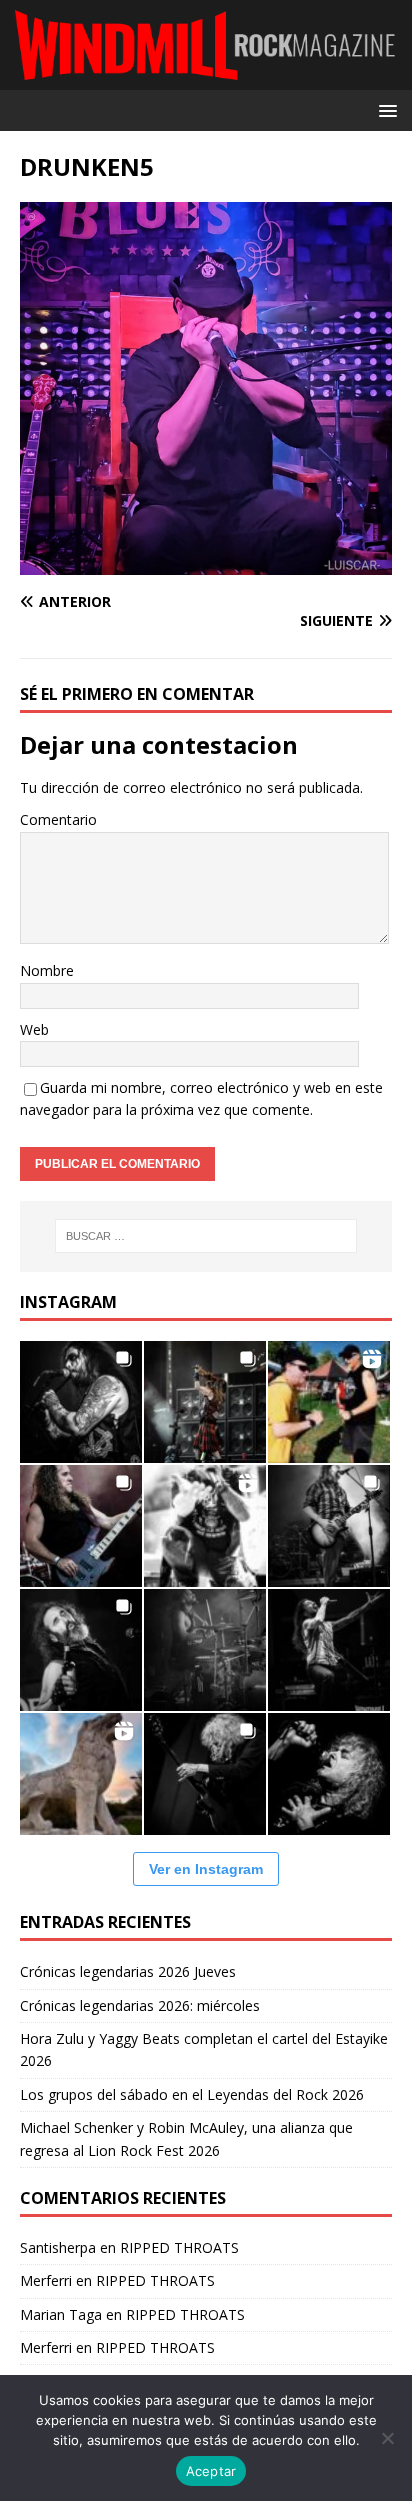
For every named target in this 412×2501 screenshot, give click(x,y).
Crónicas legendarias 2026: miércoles (140, 2005)
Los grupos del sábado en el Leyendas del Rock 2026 (192, 2094)
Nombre (47, 970)
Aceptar (211, 2471)
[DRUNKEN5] (206, 563)
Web (34, 1029)
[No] (387, 2438)
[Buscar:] (206, 1236)
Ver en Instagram (206, 1869)
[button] (384, 109)
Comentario (58, 819)
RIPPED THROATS (179, 2247)
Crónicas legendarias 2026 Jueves (128, 1971)
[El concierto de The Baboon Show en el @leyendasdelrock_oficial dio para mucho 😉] (329, 1402)
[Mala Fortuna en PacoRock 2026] (329, 1526)
